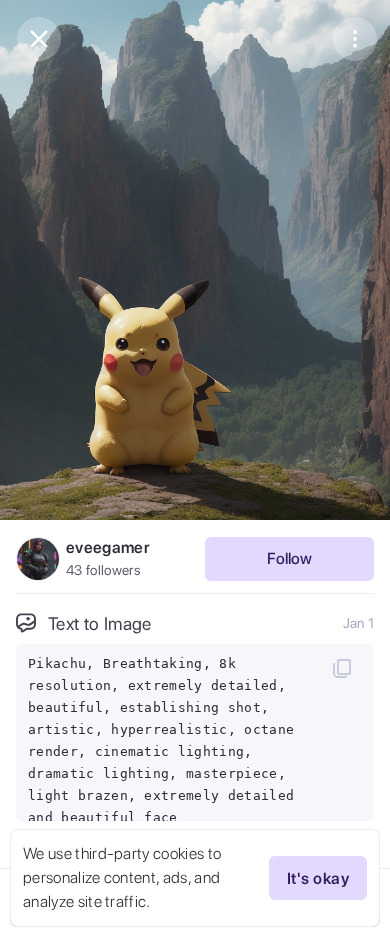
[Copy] (342, 668)
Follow (289, 558)
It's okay (318, 878)
